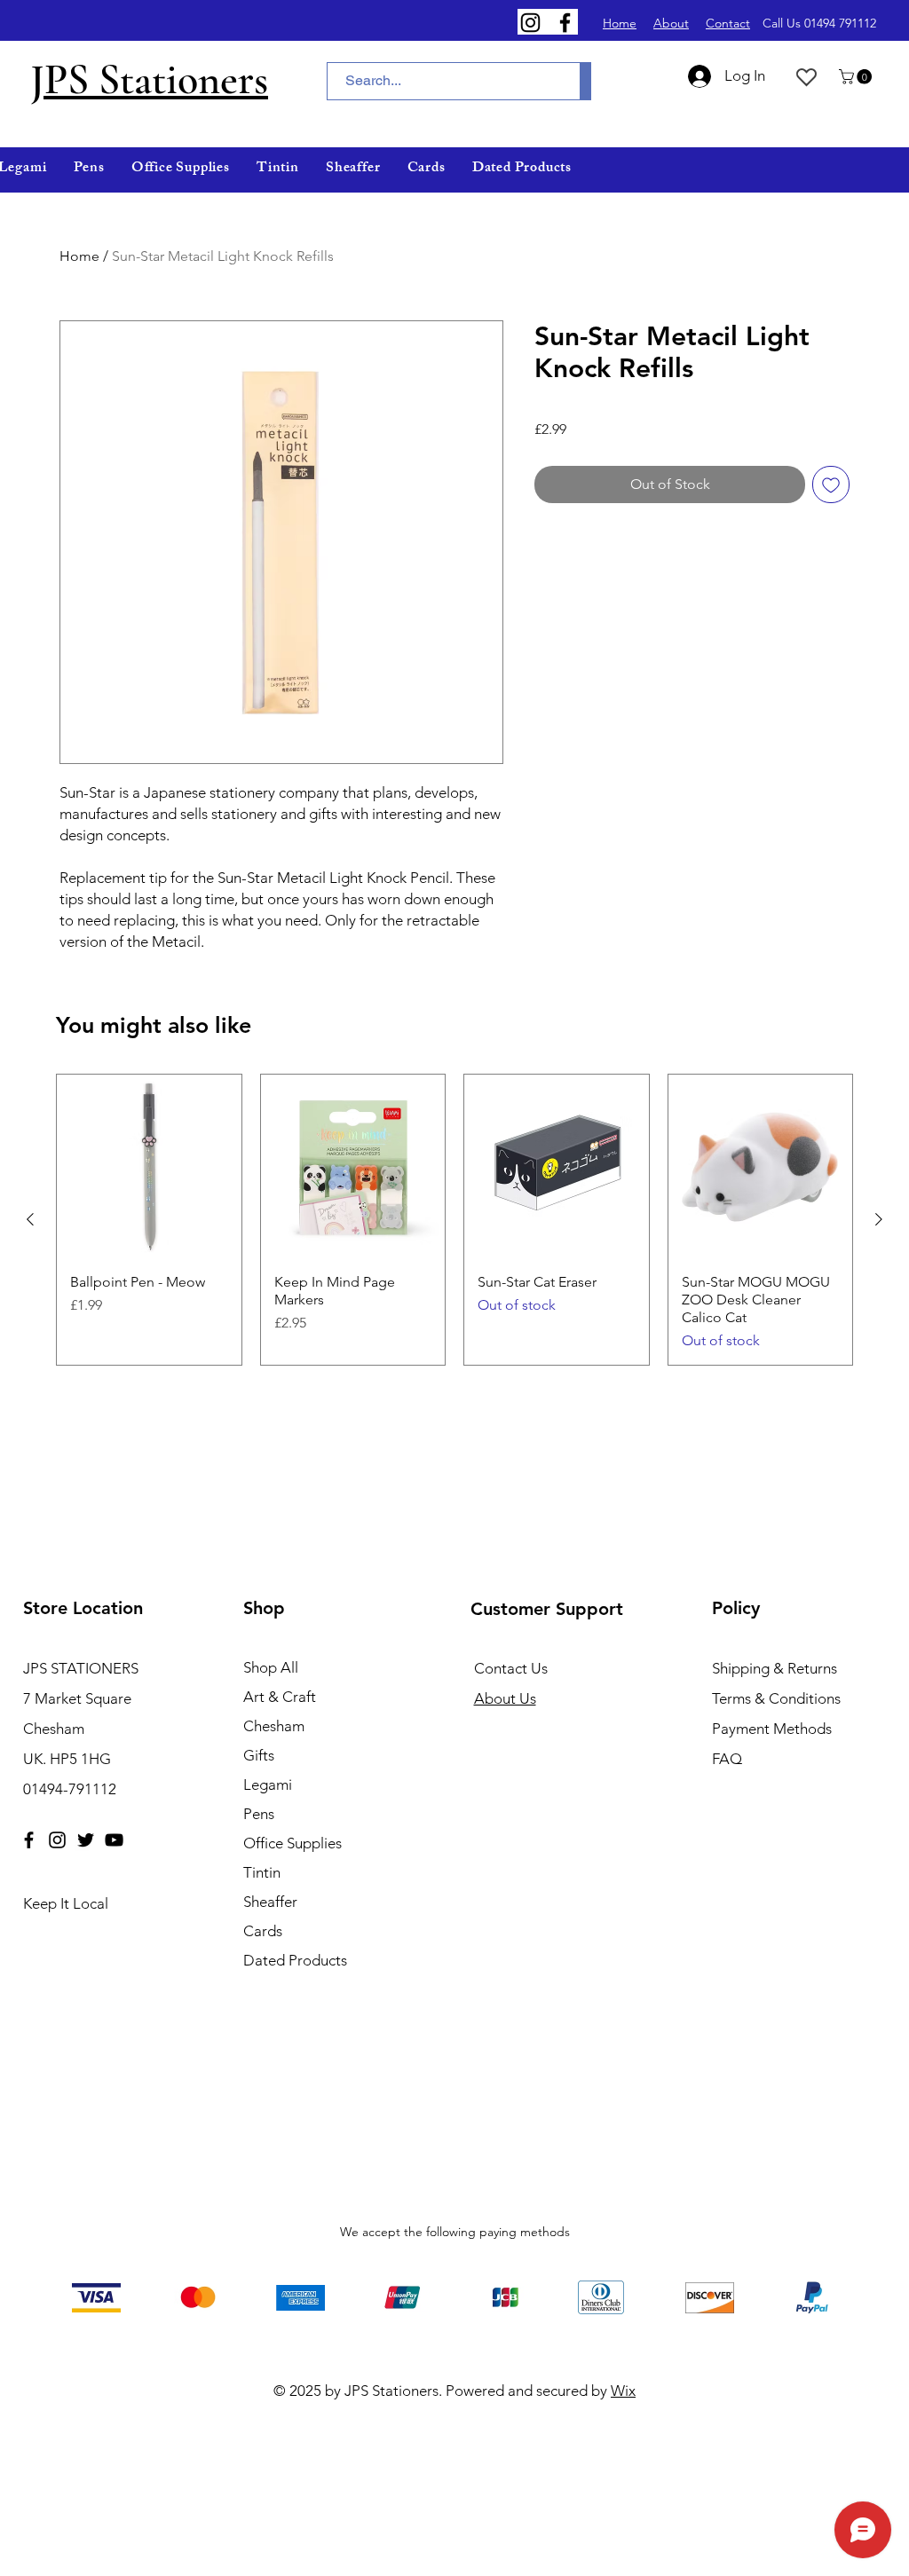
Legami (268, 1784)
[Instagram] (530, 23)
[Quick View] (149, 1167)
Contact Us (511, 1668)
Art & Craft (280, 1697)
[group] (454, 1220)
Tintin (262, 1872)
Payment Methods (774, 1729)
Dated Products (295, 1960)
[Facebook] (565, 23)
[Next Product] (879, 1219)
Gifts (259, 1755)
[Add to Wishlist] (831, 484)
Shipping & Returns (775, 1668)
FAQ (727, 1759)
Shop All (271, 1667)
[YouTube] (114, 1840)
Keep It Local (66, 1903)
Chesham (274, 1726)
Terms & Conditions (776, 1698)
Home (79, 256)
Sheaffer (270, 1902)
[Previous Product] (30, 1219)
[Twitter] (86, 1840)
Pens (259, 1814)
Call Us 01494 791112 (819, 23)
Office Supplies (292, 1843)
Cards (263, 1931)
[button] (857, 77)
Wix (623, 2391)
